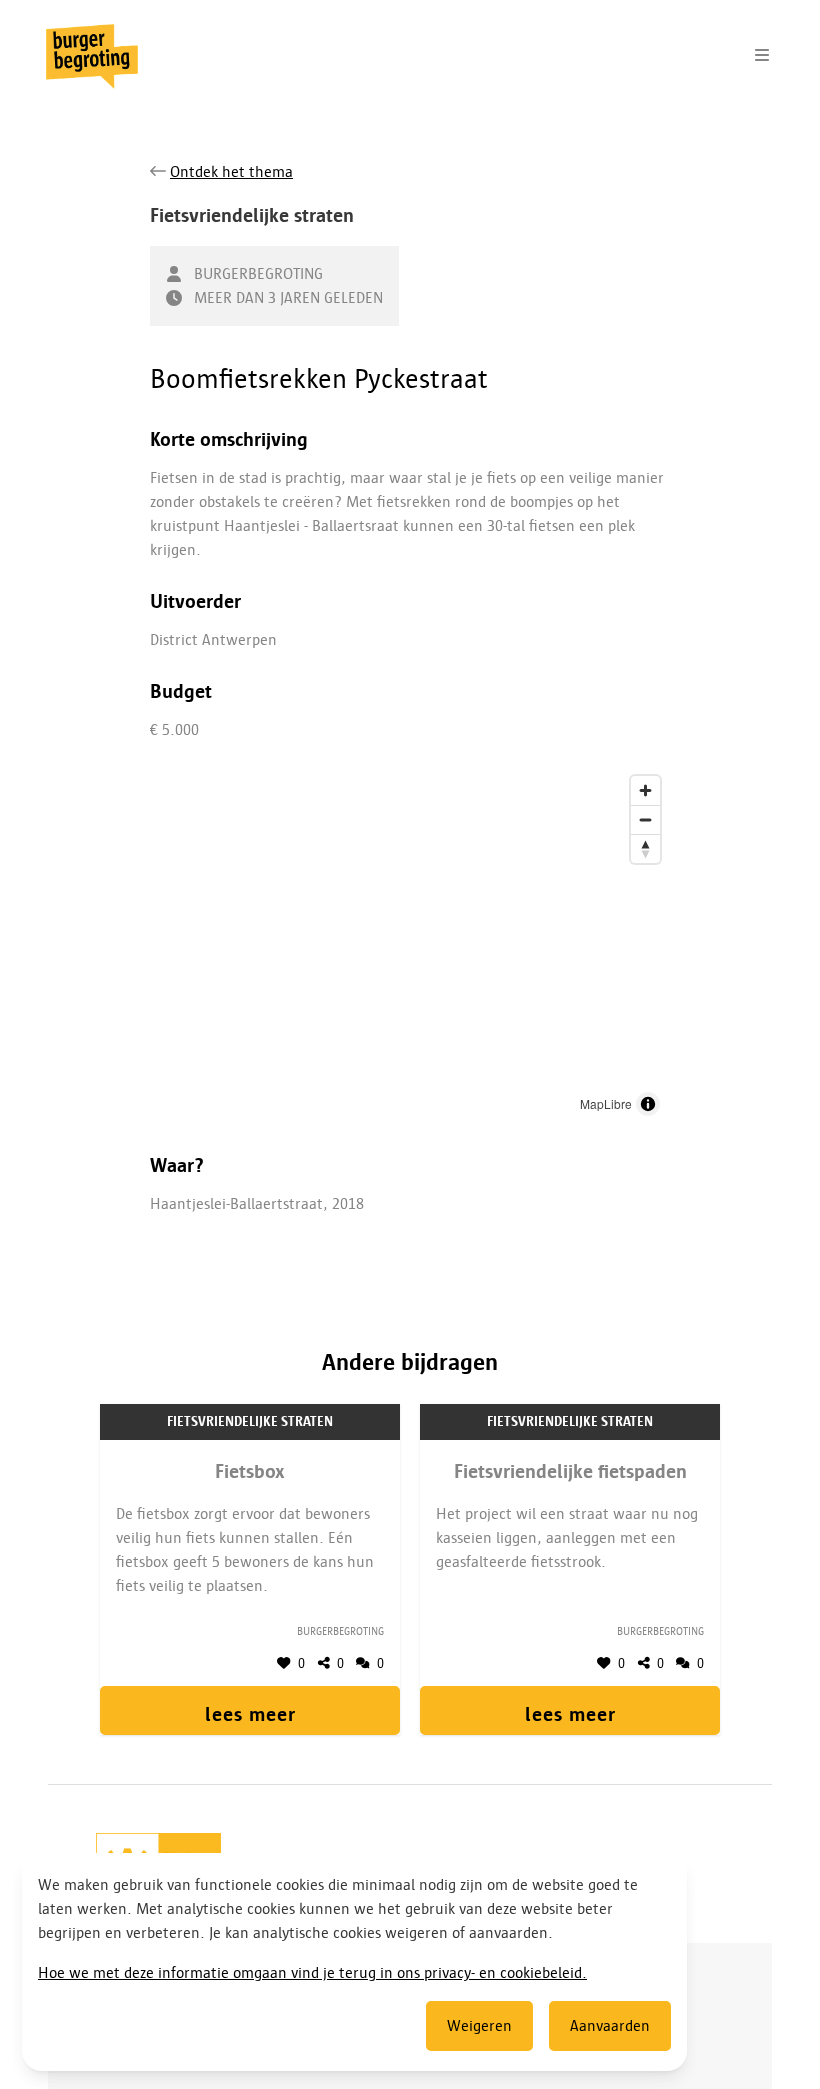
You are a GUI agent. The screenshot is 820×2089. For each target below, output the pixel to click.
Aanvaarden (610, 2026)
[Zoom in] (645, 790)
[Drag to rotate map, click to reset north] (645, 848)
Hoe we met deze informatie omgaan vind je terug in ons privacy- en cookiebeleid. (312, 1973)
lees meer (250, 1714)
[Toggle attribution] (648, 1104)
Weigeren (479, 2026)
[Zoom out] (645, 819)
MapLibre (606, 1103)
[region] (410, 946)
